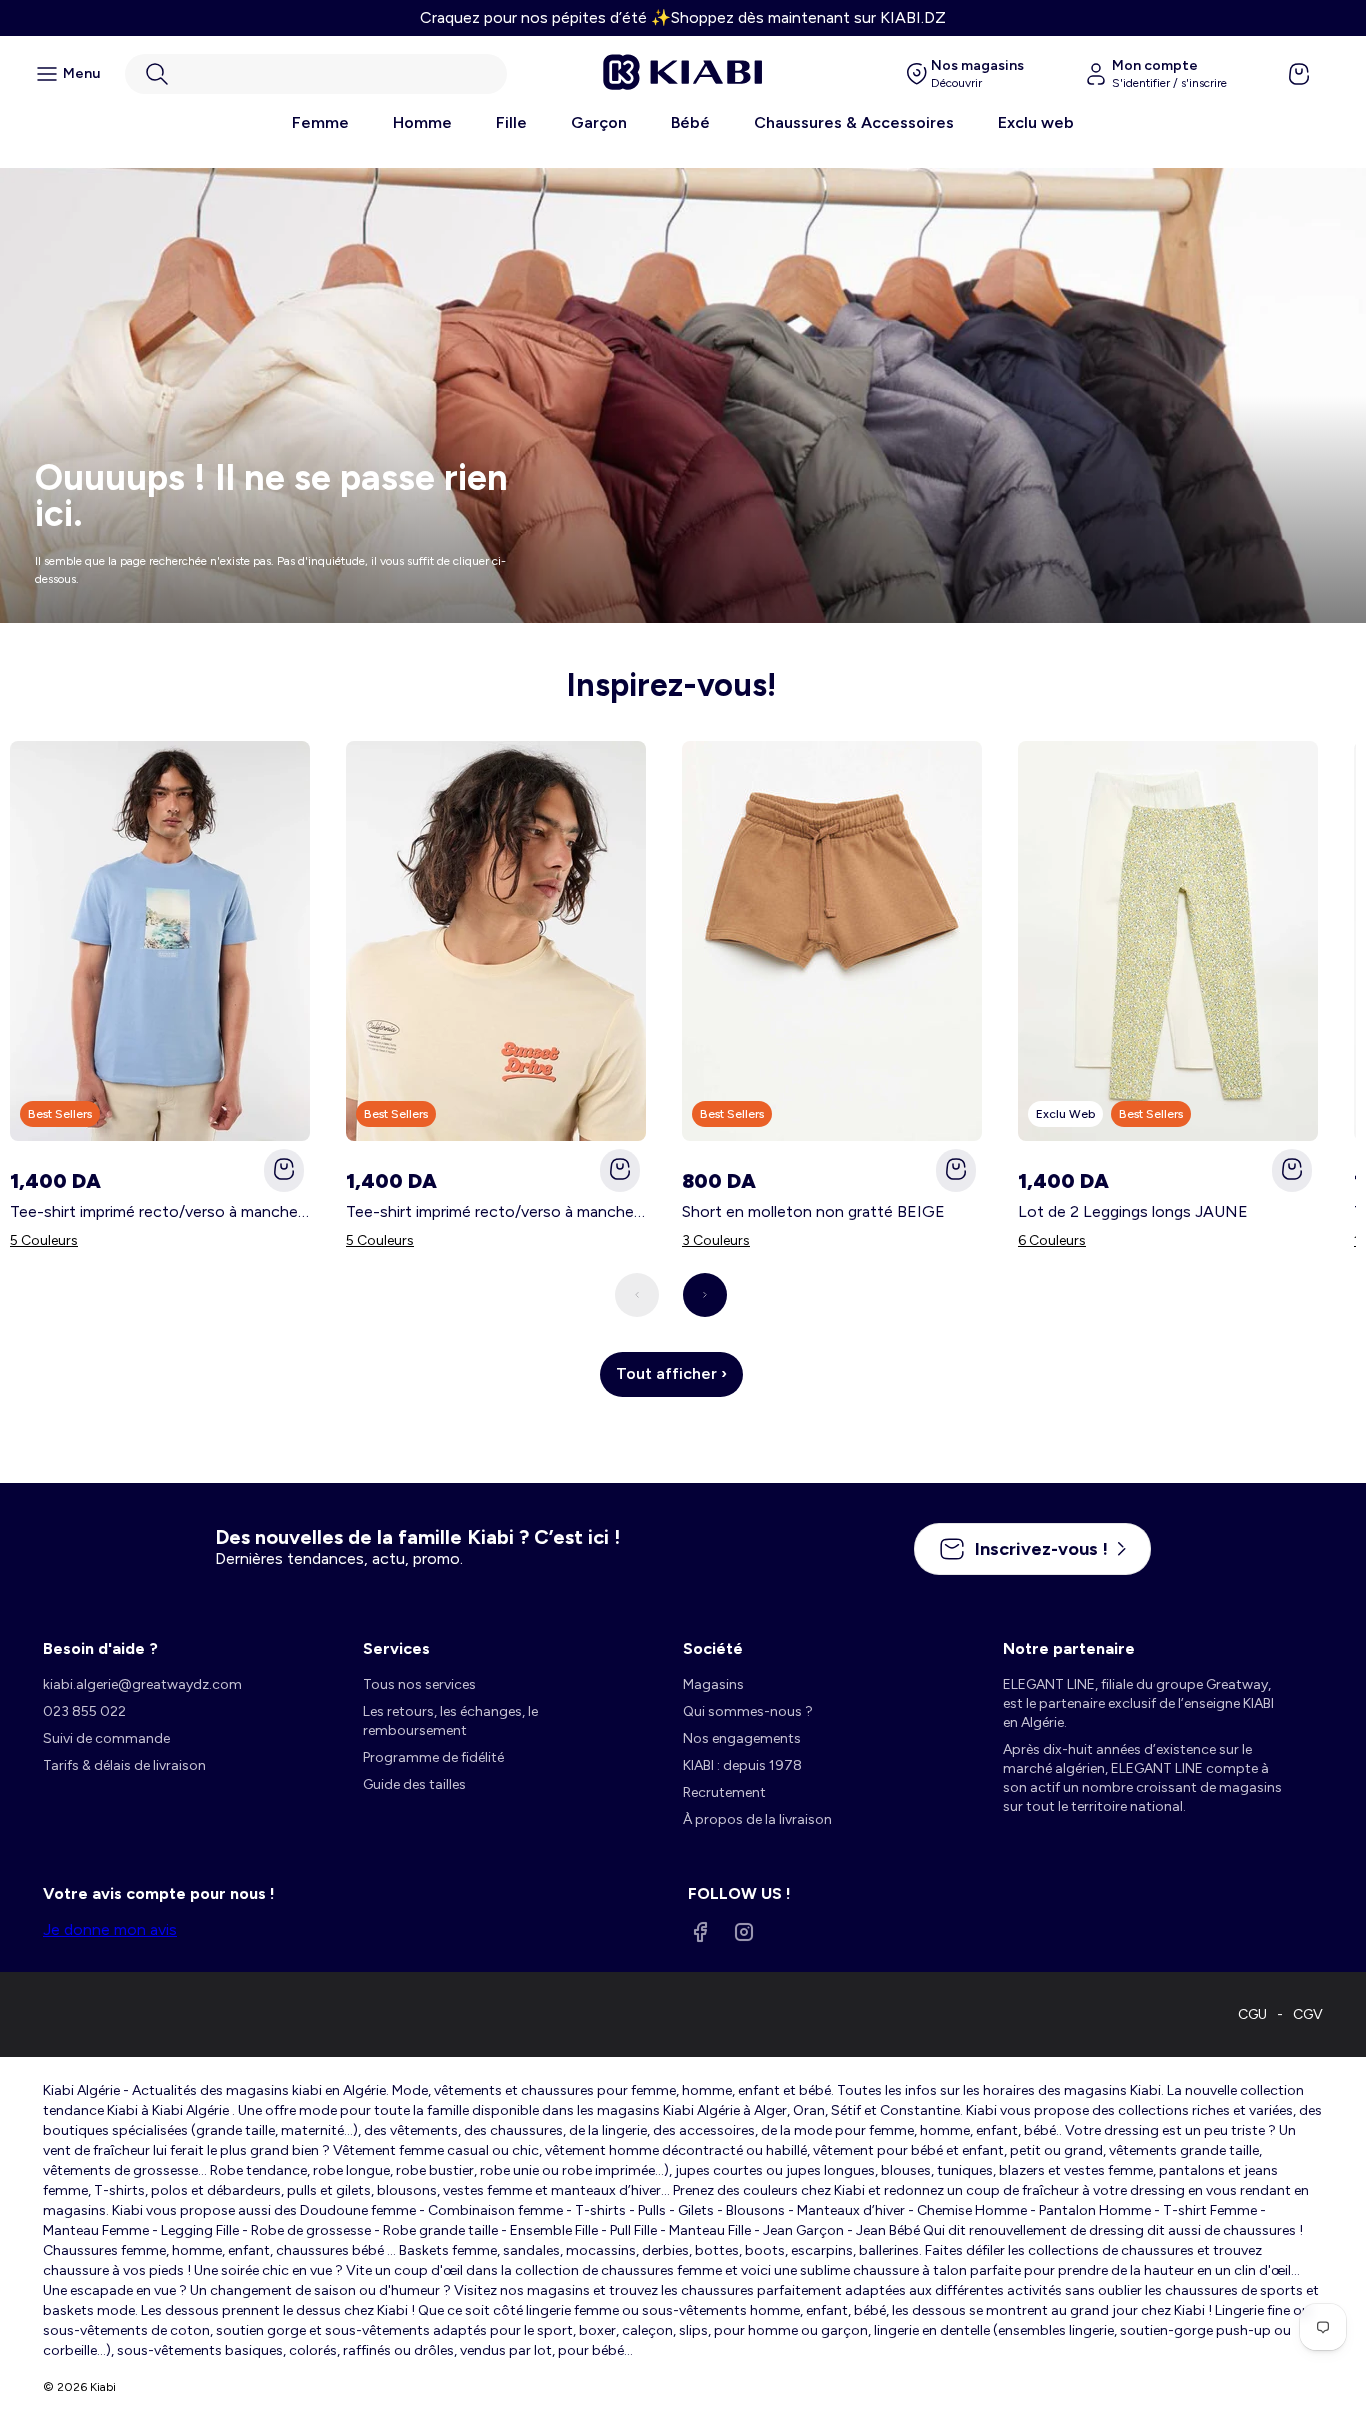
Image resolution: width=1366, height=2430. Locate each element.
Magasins (713, 1684)
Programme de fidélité (433, 1757)
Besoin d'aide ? (100, 1648)
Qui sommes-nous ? (748, 1711)
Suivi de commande (106, 1738)
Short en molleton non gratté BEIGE (813, 1211)
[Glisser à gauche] (637, 1295)
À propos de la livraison (757, 1819)
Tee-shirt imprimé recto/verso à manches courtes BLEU (160, 1211)
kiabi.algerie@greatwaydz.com (142, 1684)
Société (713, 1648)
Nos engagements (742, 1738)
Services (396, 1648)
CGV (1308, 2014)
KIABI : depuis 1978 (742, 1765)
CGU (1252, 2014)
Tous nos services (419, 1684)
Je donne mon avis (110, 1929)
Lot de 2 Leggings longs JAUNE (1133, 1211)
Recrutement (724, 1792)
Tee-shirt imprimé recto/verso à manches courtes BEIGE (496, 1211)
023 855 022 (84, 1711)
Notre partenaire (1069, 1648)
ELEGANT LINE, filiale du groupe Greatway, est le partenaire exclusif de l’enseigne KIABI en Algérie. (1138, 1703)
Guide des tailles (414, 1784)
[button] (316, 74)
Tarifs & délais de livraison (124, 1765)
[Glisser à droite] (705, 1295)
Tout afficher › (671, 1373)
